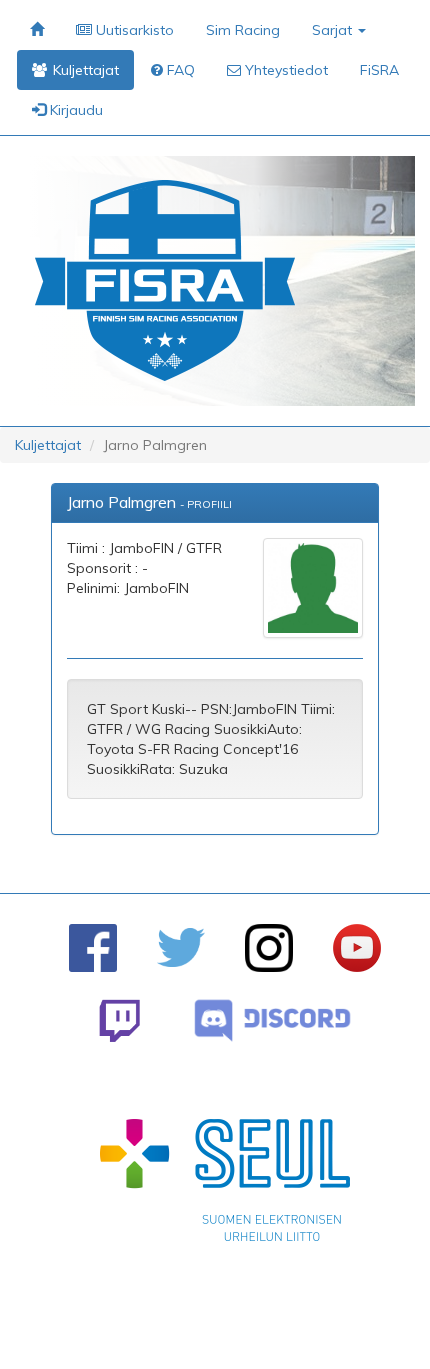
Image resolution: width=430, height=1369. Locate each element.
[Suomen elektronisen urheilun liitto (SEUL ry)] (225, 1185)
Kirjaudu (74, 110)
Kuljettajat (48, 445)
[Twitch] (119, 1020)
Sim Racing (243, 30)
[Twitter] (181, 947)
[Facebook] (93, 948)
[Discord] (272, 1020)
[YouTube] (357, 948)
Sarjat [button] (334, 30)
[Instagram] (269, 948)
